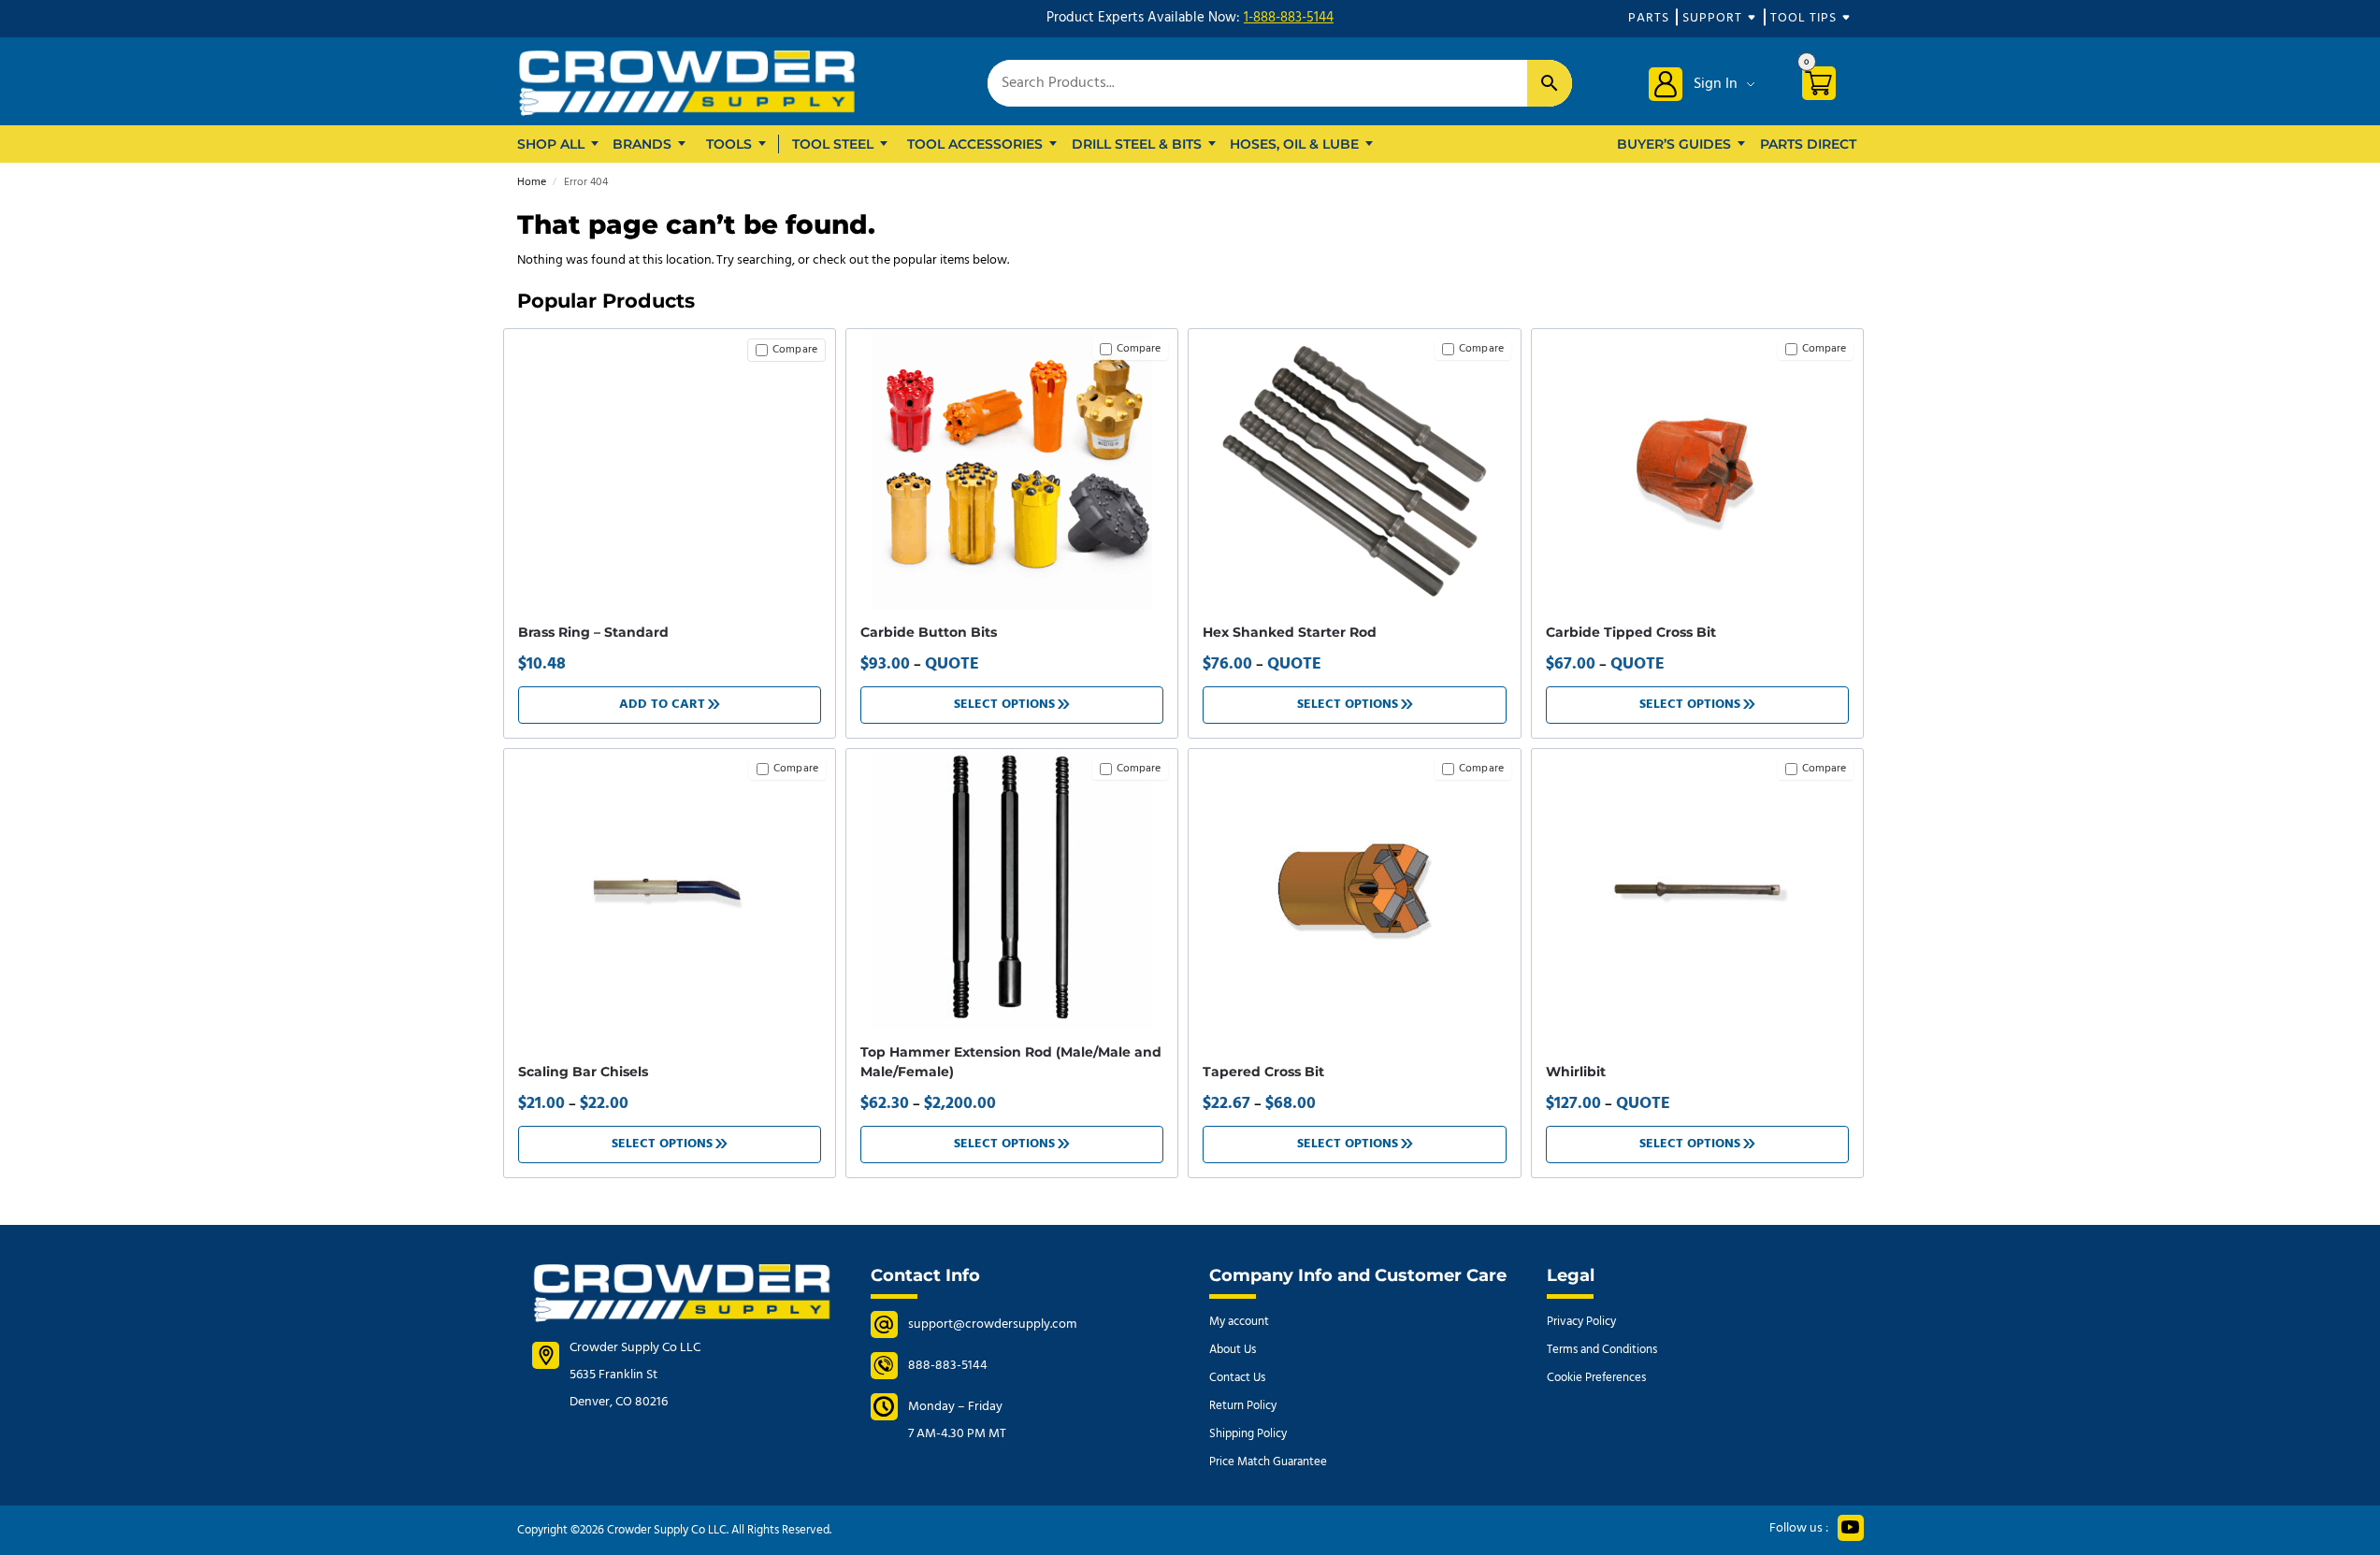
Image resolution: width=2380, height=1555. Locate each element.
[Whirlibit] (1697, 889)
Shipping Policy (1248, 1434)
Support (1712, 18)
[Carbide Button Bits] (1012, 469)
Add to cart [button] (662, 705)
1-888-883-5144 (1289, 18)
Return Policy (1243, 1406)
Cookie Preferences (1596, 1378)
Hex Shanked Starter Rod (1290, 632)
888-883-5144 (948, 1366)
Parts (1649, 18)
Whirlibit (1576, 1072)
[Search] (1550, 83)
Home (532, 182)
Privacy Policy (1581, 1322)
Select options (1004, 705)
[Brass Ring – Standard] (670, 346)
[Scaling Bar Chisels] (670, 889)
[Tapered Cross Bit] (1354, 889)
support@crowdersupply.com (992, 1325)
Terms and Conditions (1602, 1350)
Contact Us (1237, 1378)
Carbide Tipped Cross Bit (1631, 632)
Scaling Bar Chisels (583, 1072)
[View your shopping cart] (1826, 86)
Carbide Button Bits (929, 632)
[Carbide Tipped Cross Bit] (1697, 469)
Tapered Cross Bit (1263, 1072)
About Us (1233, 1350)
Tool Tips (1803, 18)
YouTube (1851, 1528)
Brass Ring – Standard (593, 632)
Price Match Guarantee (1268, 1462)
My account (1239, 1322)
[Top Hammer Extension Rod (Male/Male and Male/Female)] (1012, 889)
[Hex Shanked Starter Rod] (1354, 469)
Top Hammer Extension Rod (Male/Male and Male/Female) (1011, 1062)
